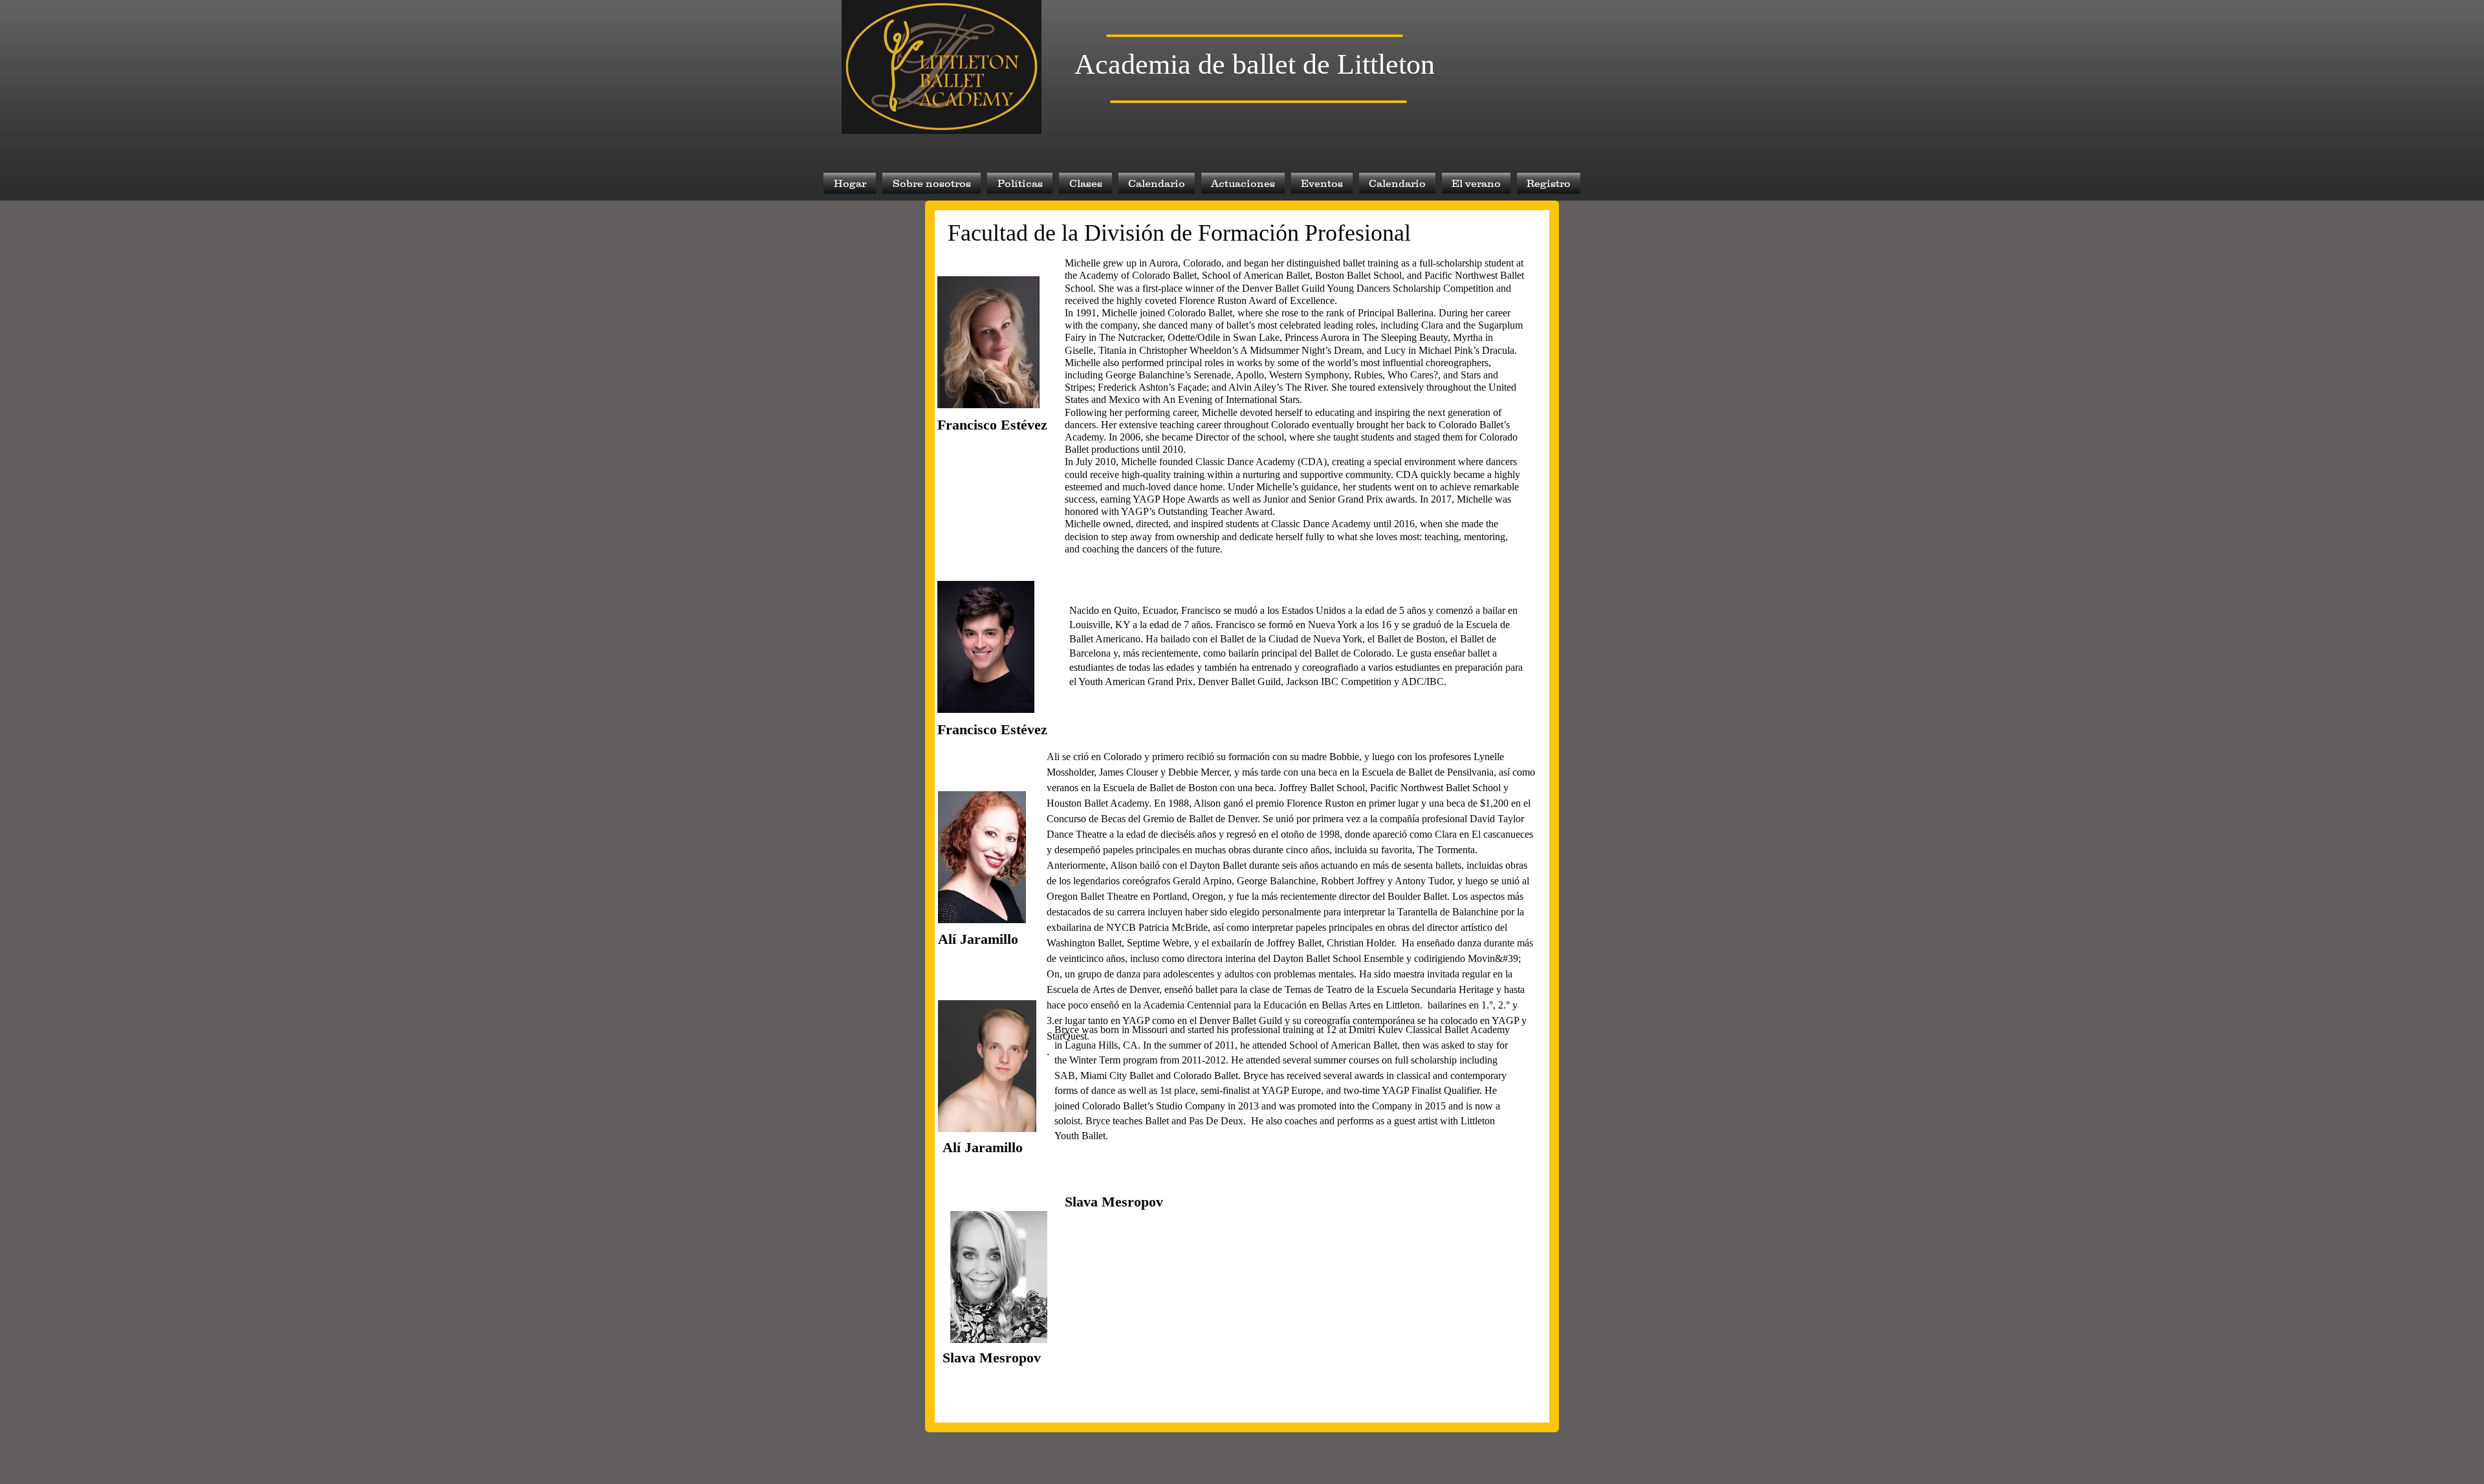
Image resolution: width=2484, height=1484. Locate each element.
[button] (931, 183)
